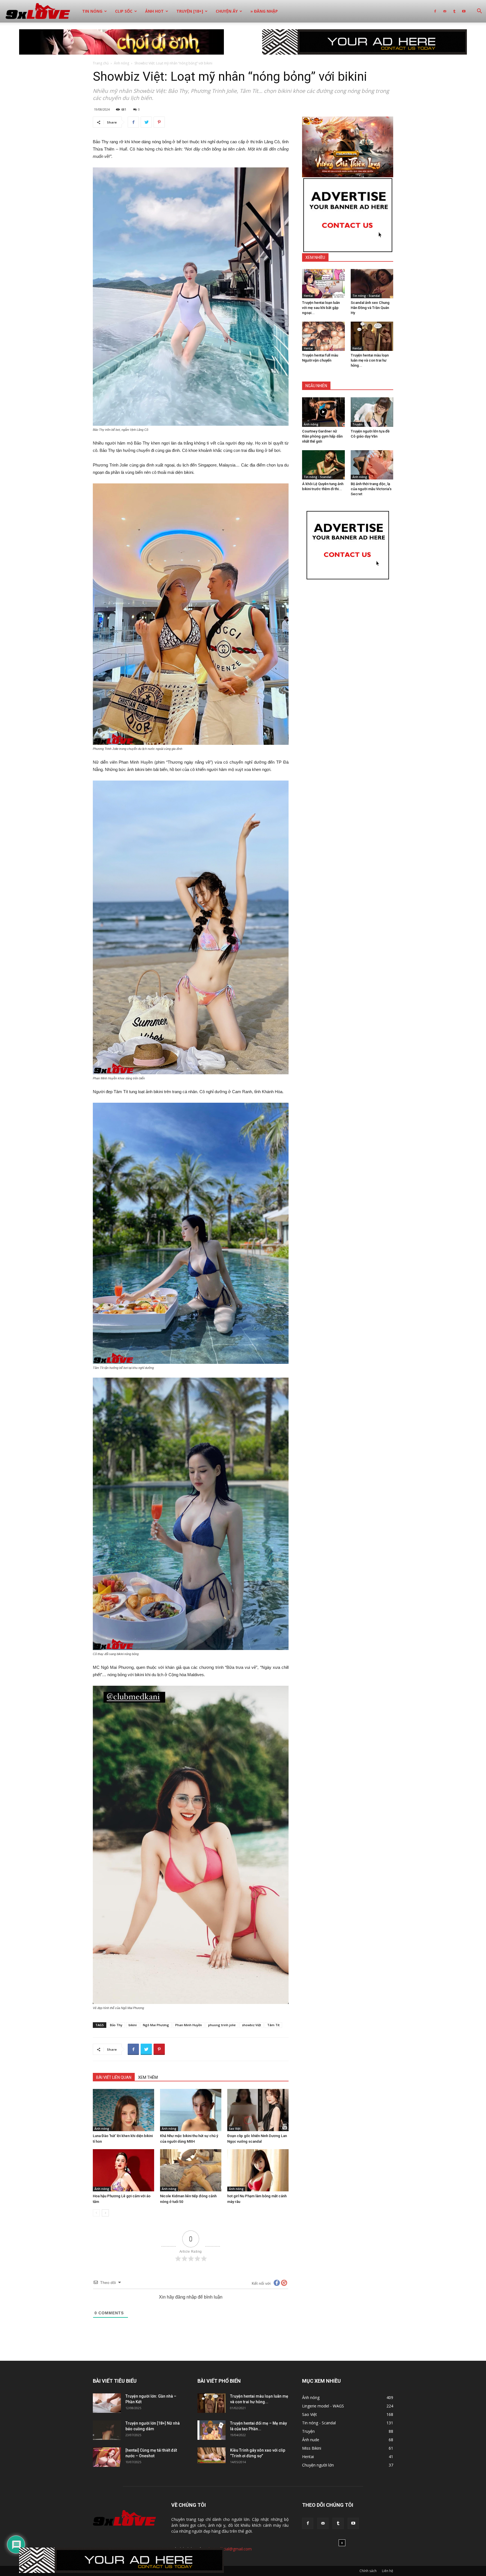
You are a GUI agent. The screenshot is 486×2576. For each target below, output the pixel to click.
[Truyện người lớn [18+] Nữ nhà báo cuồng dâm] (107, 2430)
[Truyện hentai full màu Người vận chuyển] (323, 336)
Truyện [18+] (190, 11)
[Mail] (445, 11)
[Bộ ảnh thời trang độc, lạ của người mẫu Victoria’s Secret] (372, 465)
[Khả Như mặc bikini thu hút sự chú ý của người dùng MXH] (191, 2110)
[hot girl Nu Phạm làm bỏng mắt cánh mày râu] (258, 2170)
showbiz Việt (251, 2025)
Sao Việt (235, 2129)
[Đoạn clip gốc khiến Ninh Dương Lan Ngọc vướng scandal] (258, 2110)
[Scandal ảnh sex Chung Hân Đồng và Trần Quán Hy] (372, 284)
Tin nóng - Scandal (366, 296)
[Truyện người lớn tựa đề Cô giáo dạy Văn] (372, 412)
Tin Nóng (92, 11)
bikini (133, 2025)
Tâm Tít (273, 2025)
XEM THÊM (148, 2077)
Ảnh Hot (154, 11)
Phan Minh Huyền (189, 2025)
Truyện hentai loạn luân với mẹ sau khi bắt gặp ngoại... (321, 308)
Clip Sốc (124, 11)
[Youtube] (464, 11)
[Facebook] (435, 11)
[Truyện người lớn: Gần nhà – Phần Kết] (107, 2403)
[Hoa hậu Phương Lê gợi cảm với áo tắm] (123, 2170)
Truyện (357, 424)
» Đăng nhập (264, 11)
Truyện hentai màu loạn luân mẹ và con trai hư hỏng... (370, 360)
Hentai (308, 296)
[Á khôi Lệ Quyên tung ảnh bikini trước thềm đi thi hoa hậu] (323, 465)
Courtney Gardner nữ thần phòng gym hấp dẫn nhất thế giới (322, 436)
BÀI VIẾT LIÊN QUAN (114, 2077)
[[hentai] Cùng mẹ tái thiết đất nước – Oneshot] (107, 2457)
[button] (479, 12)
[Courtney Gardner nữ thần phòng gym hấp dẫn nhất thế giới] (323, 412)
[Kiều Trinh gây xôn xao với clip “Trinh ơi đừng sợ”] (211, 2455)
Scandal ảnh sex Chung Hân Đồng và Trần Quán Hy (370, 308)
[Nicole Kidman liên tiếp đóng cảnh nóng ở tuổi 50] (191, 2170)
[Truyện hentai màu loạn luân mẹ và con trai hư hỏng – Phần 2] (372, 336)
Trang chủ (101, 63)
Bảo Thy (116, 2025)
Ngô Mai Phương (156, 2025)
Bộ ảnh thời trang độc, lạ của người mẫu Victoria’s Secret (371, 489)
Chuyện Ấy (227, 11)
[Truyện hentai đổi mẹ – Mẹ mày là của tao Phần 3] (211, 2430)
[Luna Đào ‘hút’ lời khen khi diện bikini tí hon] (123, 2110)
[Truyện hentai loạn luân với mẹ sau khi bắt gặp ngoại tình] (323, 284)
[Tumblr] (454, 11)
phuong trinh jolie (222, 2025)
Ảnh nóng (121, 63)
